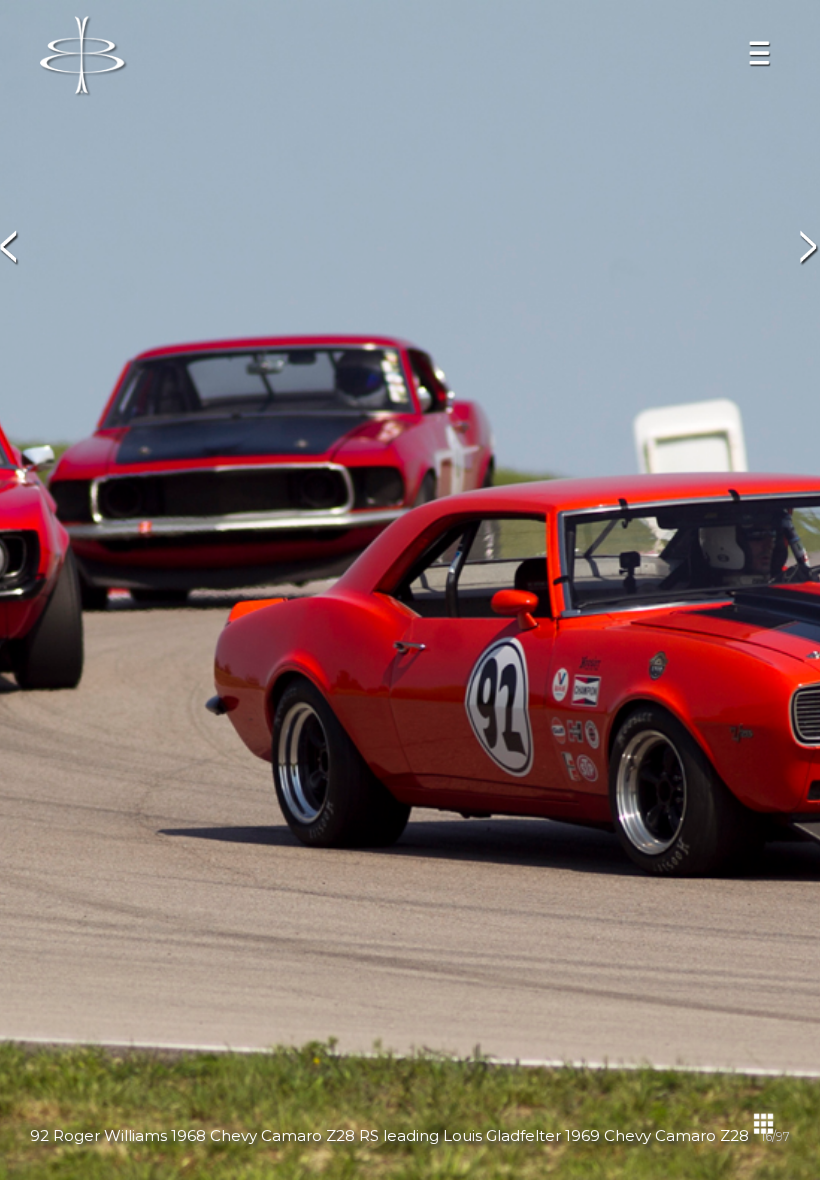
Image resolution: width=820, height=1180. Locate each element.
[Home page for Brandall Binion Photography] (84, 56)
